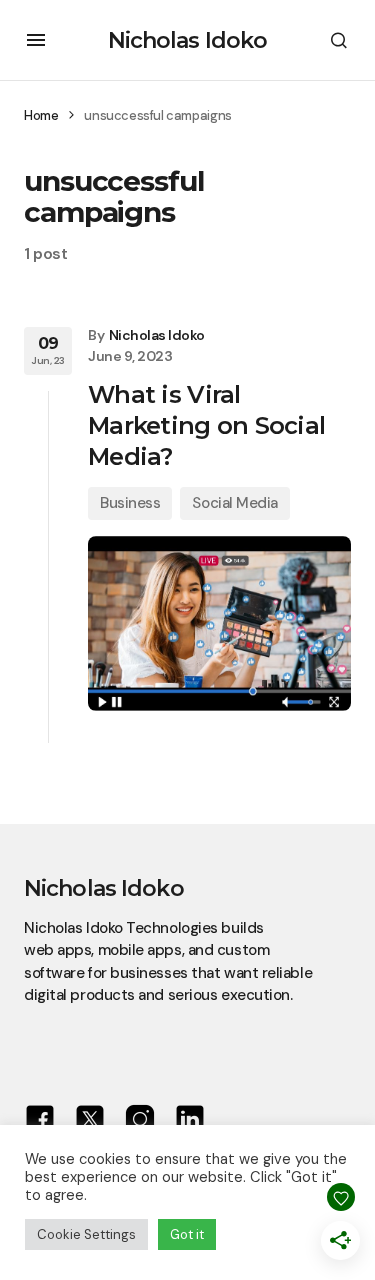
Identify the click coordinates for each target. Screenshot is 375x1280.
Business (130, 503)
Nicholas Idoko (188, 40)
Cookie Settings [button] (86, 1234)
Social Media (235, 503)
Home (41, 115)
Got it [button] (187, 1234)
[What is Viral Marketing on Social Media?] (219, 624)
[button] (36, 40)
